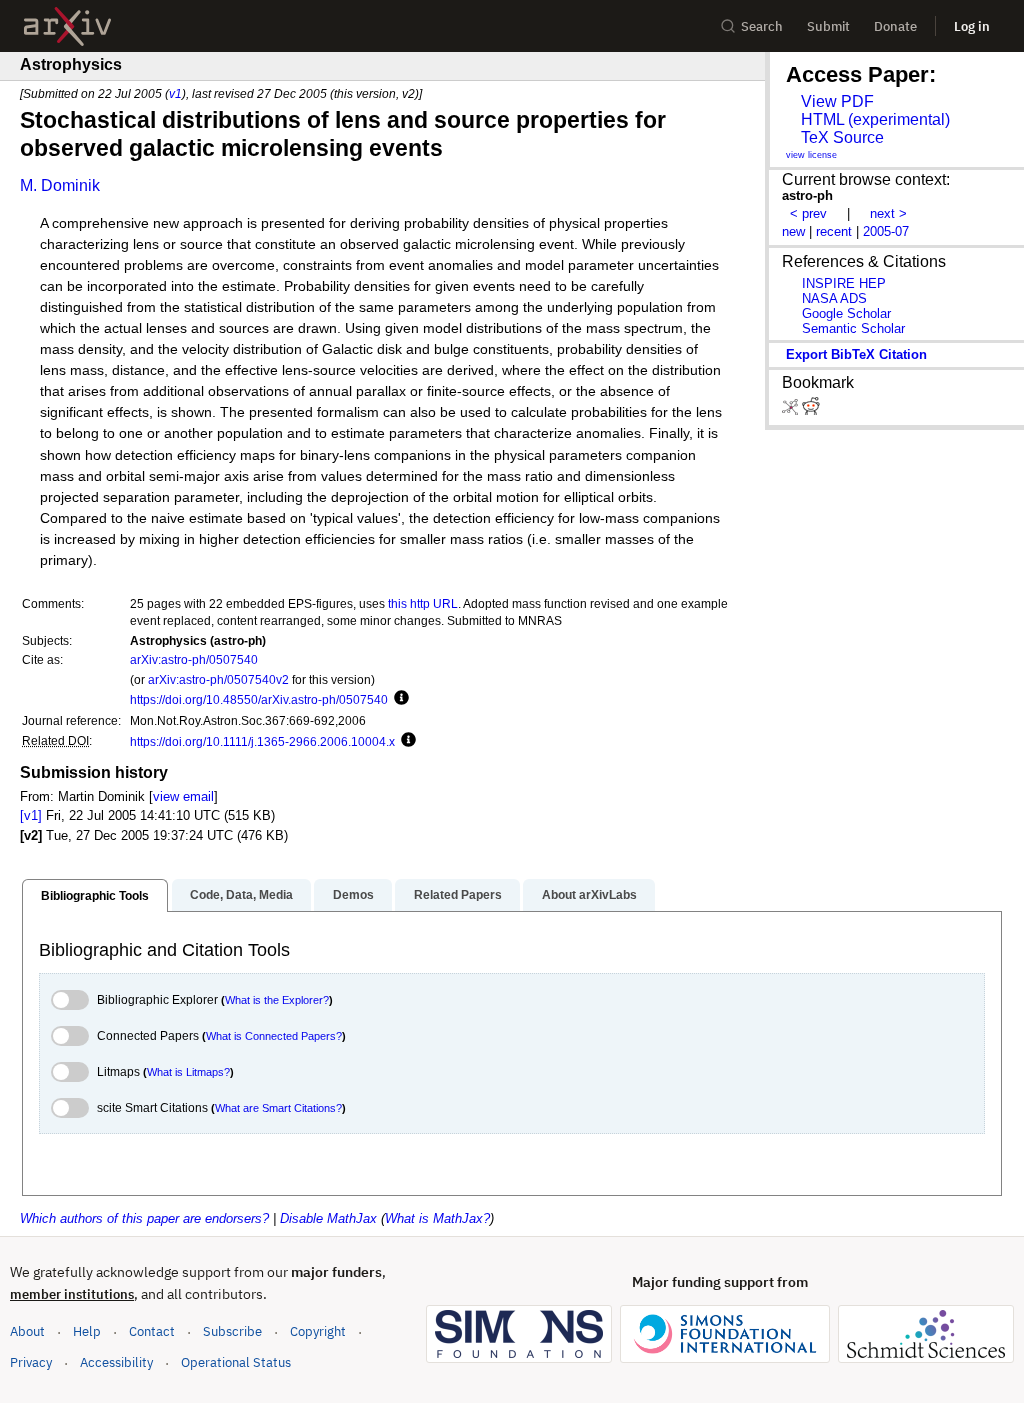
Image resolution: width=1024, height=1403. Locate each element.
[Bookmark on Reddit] (811, 410)
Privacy (31, 1362)
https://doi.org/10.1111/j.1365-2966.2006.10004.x (262, 741)
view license (811, 155)
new (793, 231)
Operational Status (236, 1362)
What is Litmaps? (188, 1072)
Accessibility (116, 1362)
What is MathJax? (437, 1218)
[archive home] (67, 26)
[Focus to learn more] (398, 699)
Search (762, 26)
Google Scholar (846, 313)
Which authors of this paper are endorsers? (144, 1218)
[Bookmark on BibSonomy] (792, 410)
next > (888, 213)
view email (183, 796)
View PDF (837, 101)
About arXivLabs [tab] (589, 895)
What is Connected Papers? (274, 1036)
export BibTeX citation (856, 354)
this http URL (423, 603)
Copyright (318, 1331)
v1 (175, 93)
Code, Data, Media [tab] (241, 895)
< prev (808, 213)
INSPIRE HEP (844, 283)
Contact (152, 1331)
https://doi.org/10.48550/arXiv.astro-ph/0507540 (259, 699)
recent (834, 231)
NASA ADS (834, 298)
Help (87, 1331)
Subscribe (232, 1331)
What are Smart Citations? (278, 1108)
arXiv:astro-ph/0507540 (194, 659)
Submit (828, 26)
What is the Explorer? (277, 1000)
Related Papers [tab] (458, 895)
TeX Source (842, 137)
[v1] (31, 815)
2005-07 (886, 231)
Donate (895, 26)
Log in (972, 26)
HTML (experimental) (875, 119)
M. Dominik (60, 185)
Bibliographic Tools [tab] (95, 896)
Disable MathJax (328, 1218)
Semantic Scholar (853, 328)
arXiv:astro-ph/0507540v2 (218, 679)
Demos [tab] (353, 895)
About (27, 1331)
